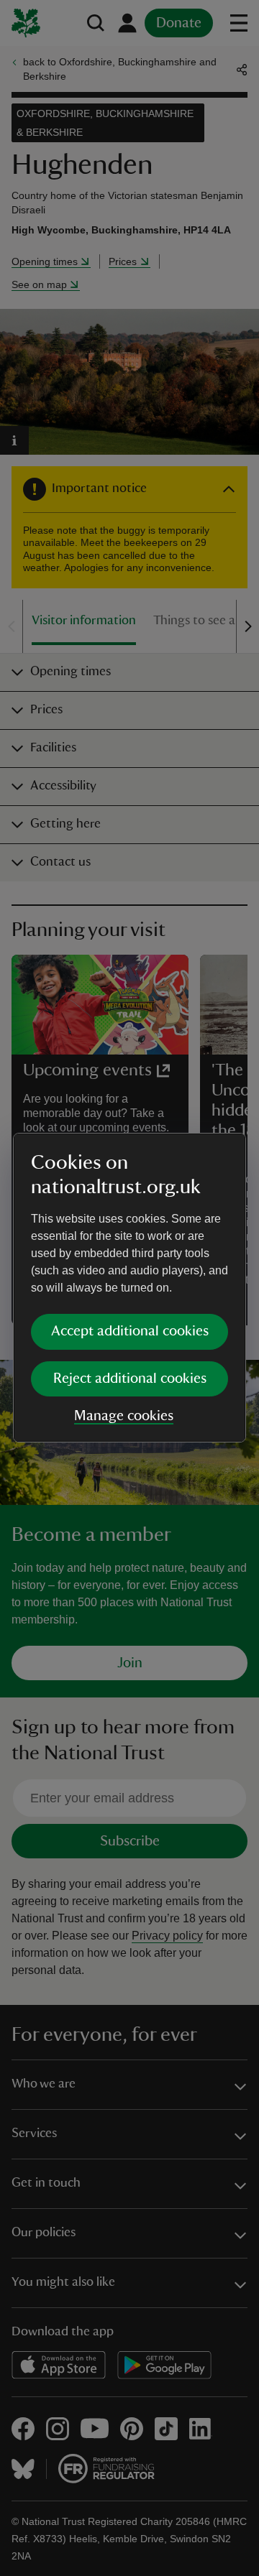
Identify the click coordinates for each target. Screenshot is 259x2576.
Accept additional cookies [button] (130, 1331)
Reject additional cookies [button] (130, 1379)
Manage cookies (124, 1416)
